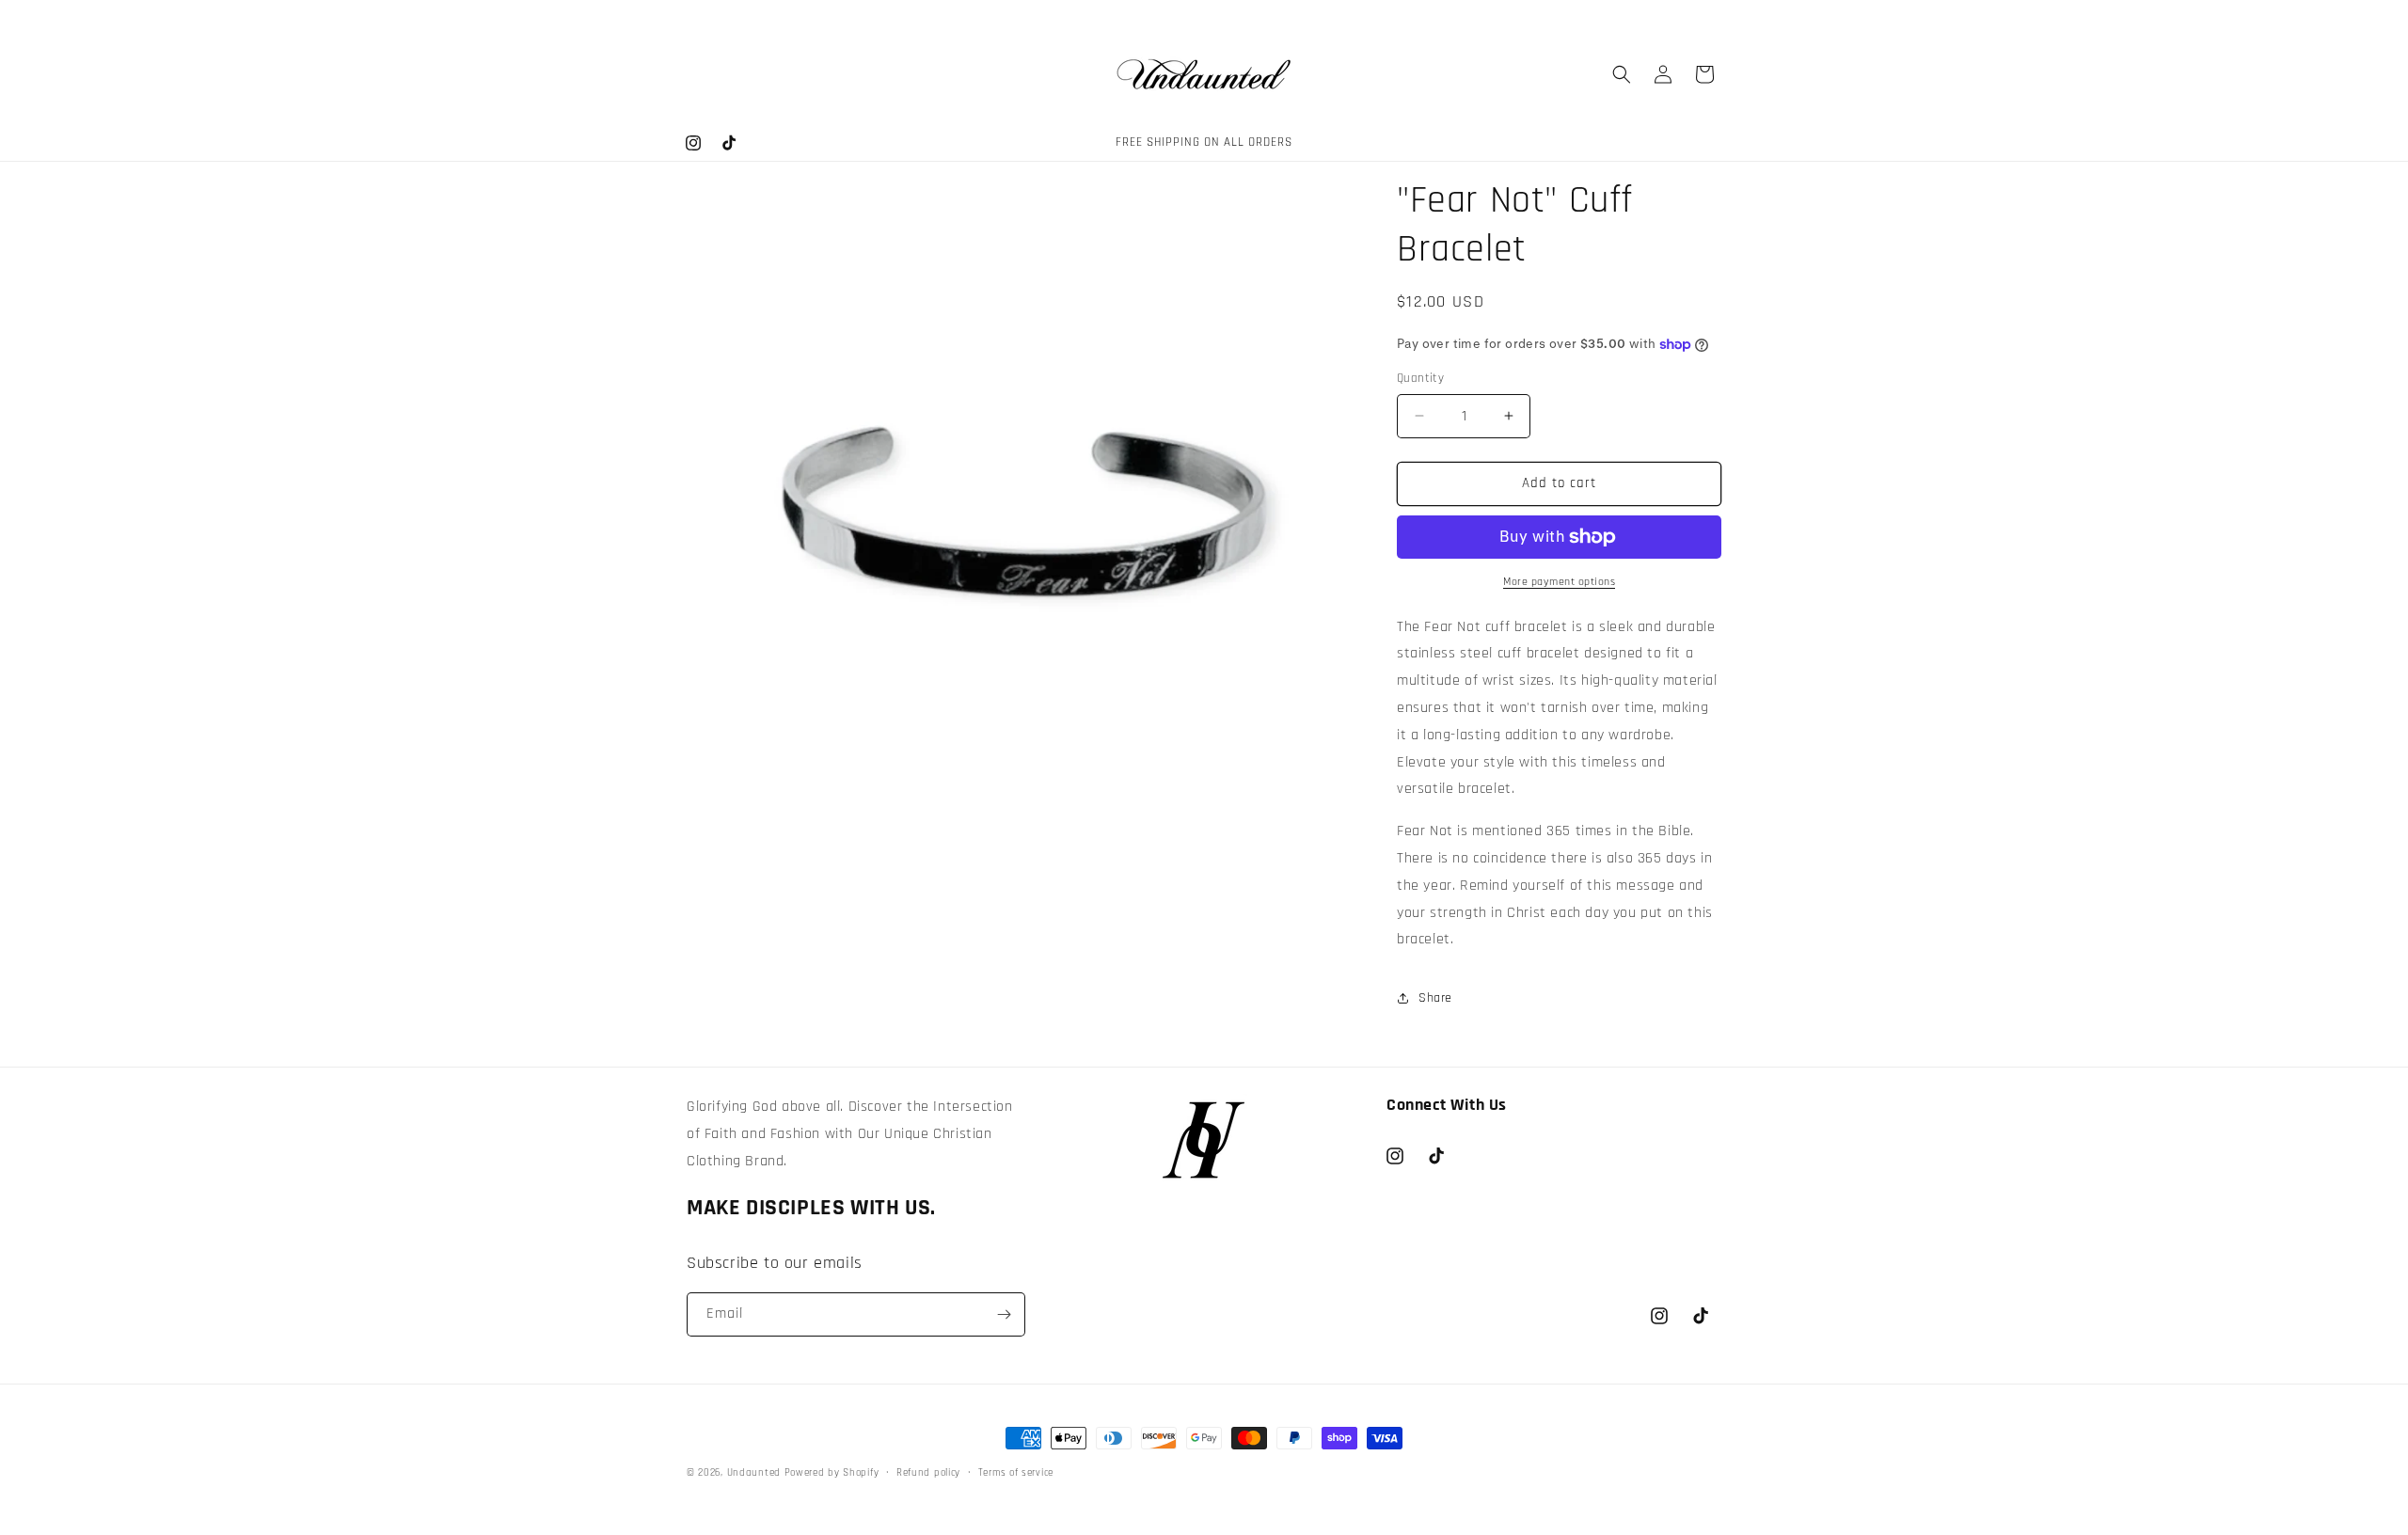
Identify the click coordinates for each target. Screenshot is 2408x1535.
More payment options (1559, 582)
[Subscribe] (1004, 1314)
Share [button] (1435, 998)
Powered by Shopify (832, 1473)
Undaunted (756, 1473)
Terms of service (1016, 1473)
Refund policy (928, 1473)
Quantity (1420, 378)
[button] (1622, 74)
